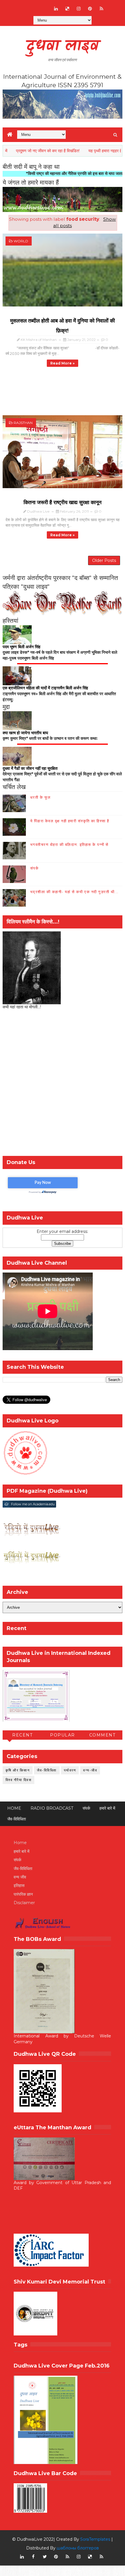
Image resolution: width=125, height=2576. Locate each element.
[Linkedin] (33, 6)
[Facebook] (22, 6)
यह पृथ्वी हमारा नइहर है (80, 151)
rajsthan (23, 423)
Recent (22, 1735)
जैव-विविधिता (47, 1770)
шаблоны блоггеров (78, 2548)
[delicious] (67, 9)
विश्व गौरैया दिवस (19, 1780)
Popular (63, 1735)
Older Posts (104, 560)
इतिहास (19, 1885)
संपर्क (35, 868)
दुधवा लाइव (62, 47)
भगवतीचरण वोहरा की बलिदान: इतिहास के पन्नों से (69, 844)
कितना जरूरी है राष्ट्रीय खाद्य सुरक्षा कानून (63, 502)
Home (14, 1808)
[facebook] (33, 2557)
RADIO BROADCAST (52, 1808)
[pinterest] (90, 9)
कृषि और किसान (18, 1770)
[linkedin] (56, 9)
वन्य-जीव (90, 1770)
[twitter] (45, 2557)
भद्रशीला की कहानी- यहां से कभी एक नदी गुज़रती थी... (74, 892)
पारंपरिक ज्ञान (23, 1894)
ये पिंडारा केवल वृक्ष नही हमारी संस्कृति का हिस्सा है (70, 821)
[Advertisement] (63, 1084)
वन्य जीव (20, 1877)
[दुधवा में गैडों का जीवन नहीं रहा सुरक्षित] (17, 756)
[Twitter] (45, 6)
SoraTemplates (95, 2539)
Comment (102, 1735)
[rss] (101, 9)
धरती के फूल (41, 797)
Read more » (63, 363)
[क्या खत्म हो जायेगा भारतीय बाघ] (17, 720)
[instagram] (79, 9)
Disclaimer (24, 1903)
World (21, 241)
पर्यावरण (70, 1770)
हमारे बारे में (107, 1808)
